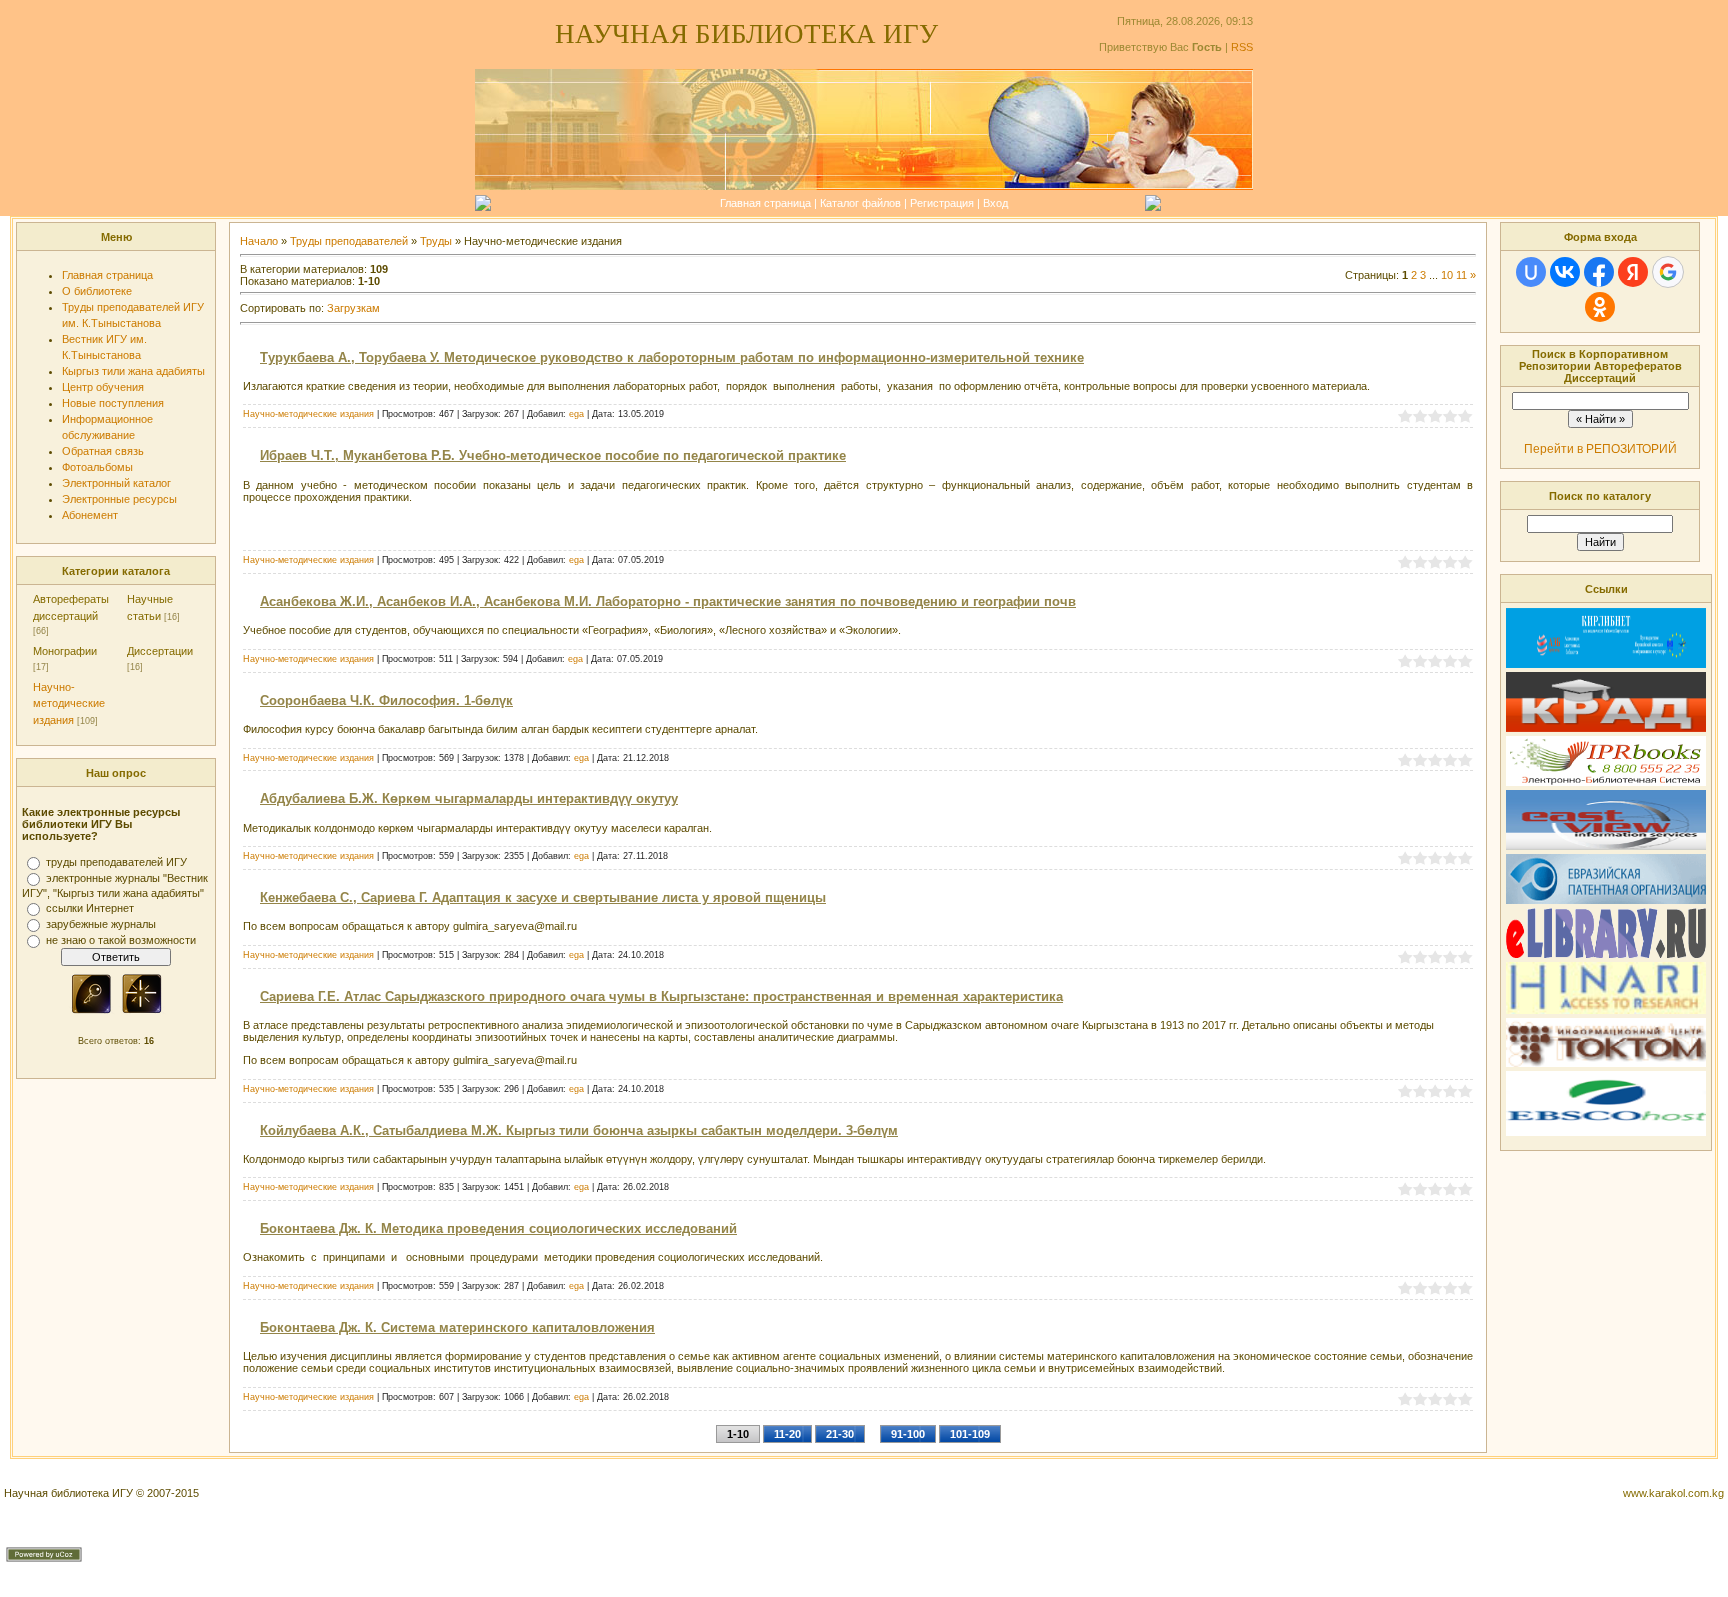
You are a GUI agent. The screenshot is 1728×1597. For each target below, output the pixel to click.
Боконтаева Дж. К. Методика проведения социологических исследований (498, 1228)
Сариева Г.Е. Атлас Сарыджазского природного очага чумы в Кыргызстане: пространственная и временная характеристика (661, 996)
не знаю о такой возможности (121, 940)
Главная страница (765, 203)
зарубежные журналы (101, 924)
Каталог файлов (860, 203)
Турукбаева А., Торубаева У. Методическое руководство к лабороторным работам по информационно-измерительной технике (672, 357)
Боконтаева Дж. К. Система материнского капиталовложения (457, 1327)
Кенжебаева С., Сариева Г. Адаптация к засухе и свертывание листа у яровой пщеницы (543, 897)
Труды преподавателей (349, 241)
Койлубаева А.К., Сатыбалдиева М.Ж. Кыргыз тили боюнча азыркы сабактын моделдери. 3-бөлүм (579, 1130)
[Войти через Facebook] (1599, 272)
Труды (436, 241)
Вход (995, 203)
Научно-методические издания (69, 703)
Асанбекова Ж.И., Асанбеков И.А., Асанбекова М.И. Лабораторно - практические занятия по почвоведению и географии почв (668, 601)
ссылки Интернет (90, 908)
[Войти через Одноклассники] (1600, 307)
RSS (1242, 47)
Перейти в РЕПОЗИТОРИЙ (1600, 449)
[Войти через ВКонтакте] (1565, 272)
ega (576, 414)
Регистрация (942, 203)
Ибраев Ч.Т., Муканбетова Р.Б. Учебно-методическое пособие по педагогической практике (553, 455)
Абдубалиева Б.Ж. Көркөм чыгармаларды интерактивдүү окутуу (469, 798)
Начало (259, 241)
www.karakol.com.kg (1673, 1493)
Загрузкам (353, 308)
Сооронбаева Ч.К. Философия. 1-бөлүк (386, 700)
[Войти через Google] (1668, 272)
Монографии (65, 651)
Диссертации (160, 651)
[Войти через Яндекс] (1633, 272)
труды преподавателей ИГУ (116, 862)
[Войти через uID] (1531, 272)
